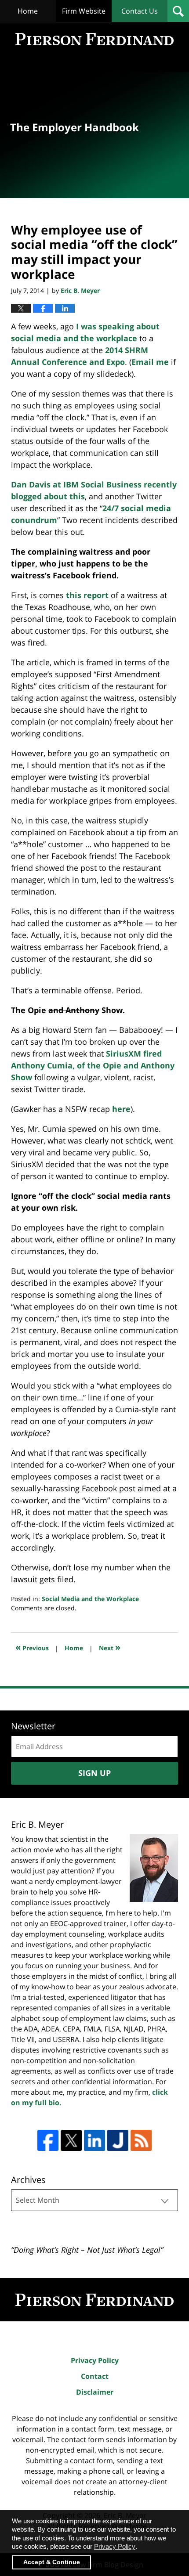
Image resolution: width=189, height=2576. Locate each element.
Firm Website (84, 11)
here (121, 1109)
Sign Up (94, 1773)
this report (87, 595)
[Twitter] (71, 2140)
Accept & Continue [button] (52, 2562)
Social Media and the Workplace (90, 1599)
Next (110, 1647)
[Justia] (118, 2140)
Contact (95, 2376)
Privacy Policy (95, 2360)
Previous (32, 1647)
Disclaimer (95, 2392)
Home (28, 11)
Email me (150, 362)
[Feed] (141, 2140)
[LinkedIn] (94, 2140)
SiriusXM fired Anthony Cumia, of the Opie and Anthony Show (93, 1065)
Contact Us (140, 11)
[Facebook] (48, 2140)
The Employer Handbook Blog (94, 39)
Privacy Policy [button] (115, 2546)
